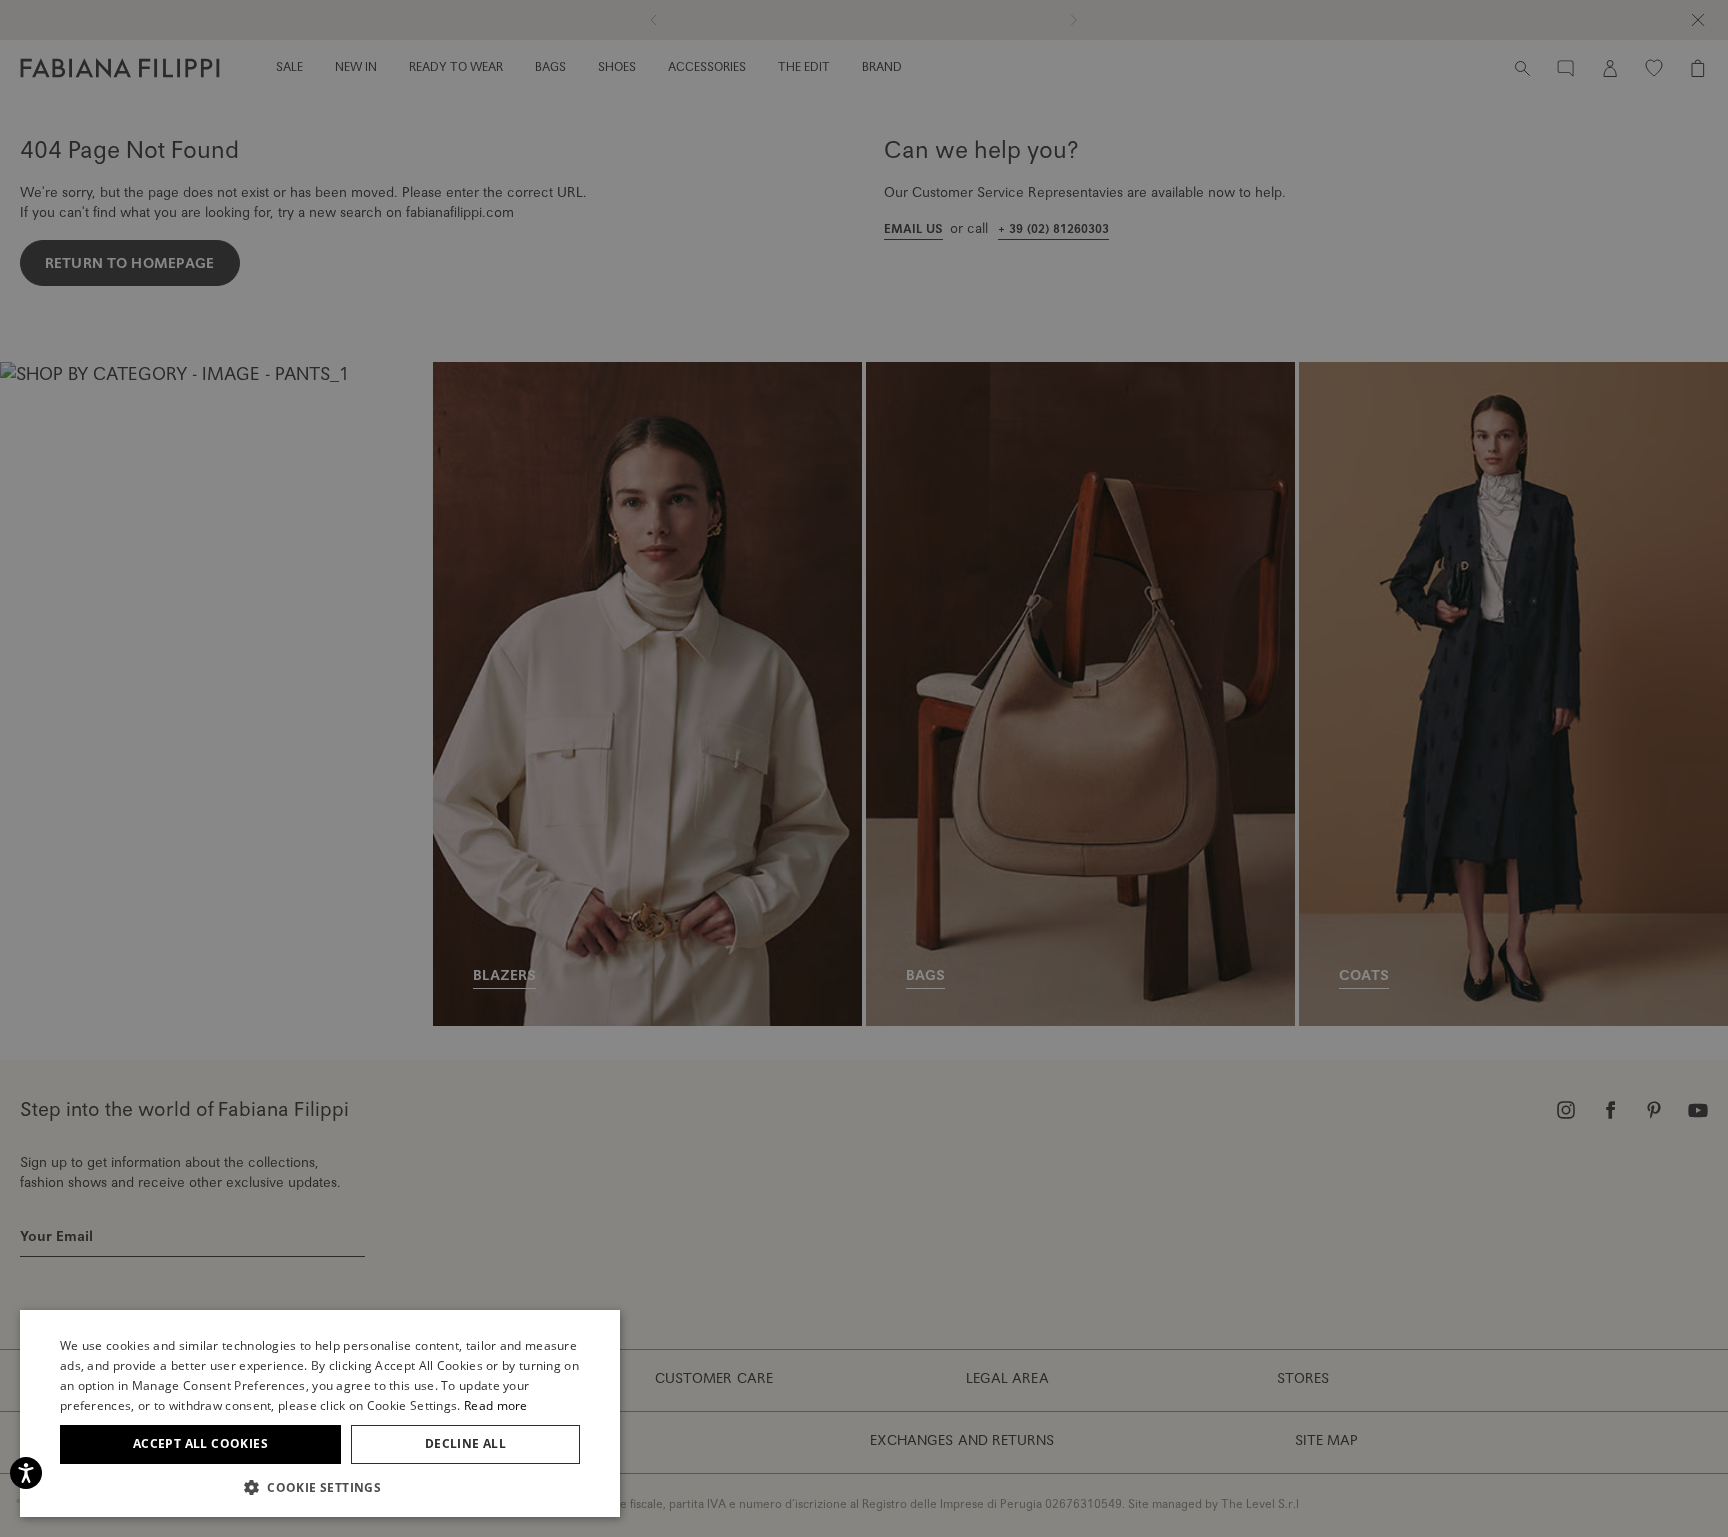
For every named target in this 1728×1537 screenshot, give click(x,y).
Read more (496, 1405)
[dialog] (864, 768)
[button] (320, 1487)
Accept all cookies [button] (200, 1443)
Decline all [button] (465, 1443)
